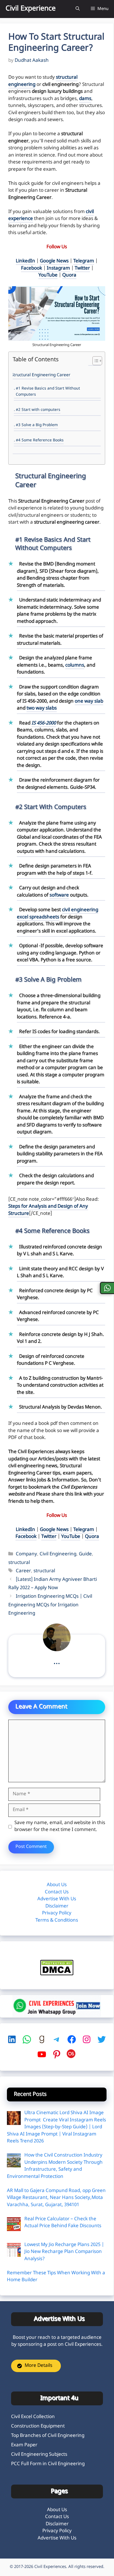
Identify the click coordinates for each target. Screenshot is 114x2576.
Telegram (84, 261)
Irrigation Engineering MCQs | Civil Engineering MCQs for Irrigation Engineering (50, 1605)
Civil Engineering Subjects (39, 2455)
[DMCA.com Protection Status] (57, 1974)
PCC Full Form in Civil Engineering (48, 2464)
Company (26, 1554)
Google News (54, 261)
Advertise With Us (57, 1899)
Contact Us (57, 1892)
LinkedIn (25, 261)
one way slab (89, 701)
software (59, 895)
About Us (57, 1885)
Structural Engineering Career (41, 375)
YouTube (48, 275)
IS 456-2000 (44, 723)
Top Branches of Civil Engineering (48, 2436)
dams (85, 99)
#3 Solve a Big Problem (37, 425)
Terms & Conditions (57, 1921)
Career (23, 1571)
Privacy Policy (57, 1913)
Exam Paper (24, 2445)
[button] (78, 9)
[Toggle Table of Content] (94, 361)
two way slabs (42, 708)
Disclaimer (57, 1906)
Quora (69, 275)
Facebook (32, 268)
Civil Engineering (58, 1554)
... (57, 1662)
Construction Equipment (38, 2426)
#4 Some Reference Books (40, 441)
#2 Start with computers (38, 410)
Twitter (82, 268)
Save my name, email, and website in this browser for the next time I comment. (60, 1827)
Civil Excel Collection (33, 2417)
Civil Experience (31, 9)
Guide (85, 1554)
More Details (38, 2366)
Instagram (58, 268)
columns (75, 665)
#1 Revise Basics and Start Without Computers (48, 392)
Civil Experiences (50, 2567)
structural (19, 1563)
